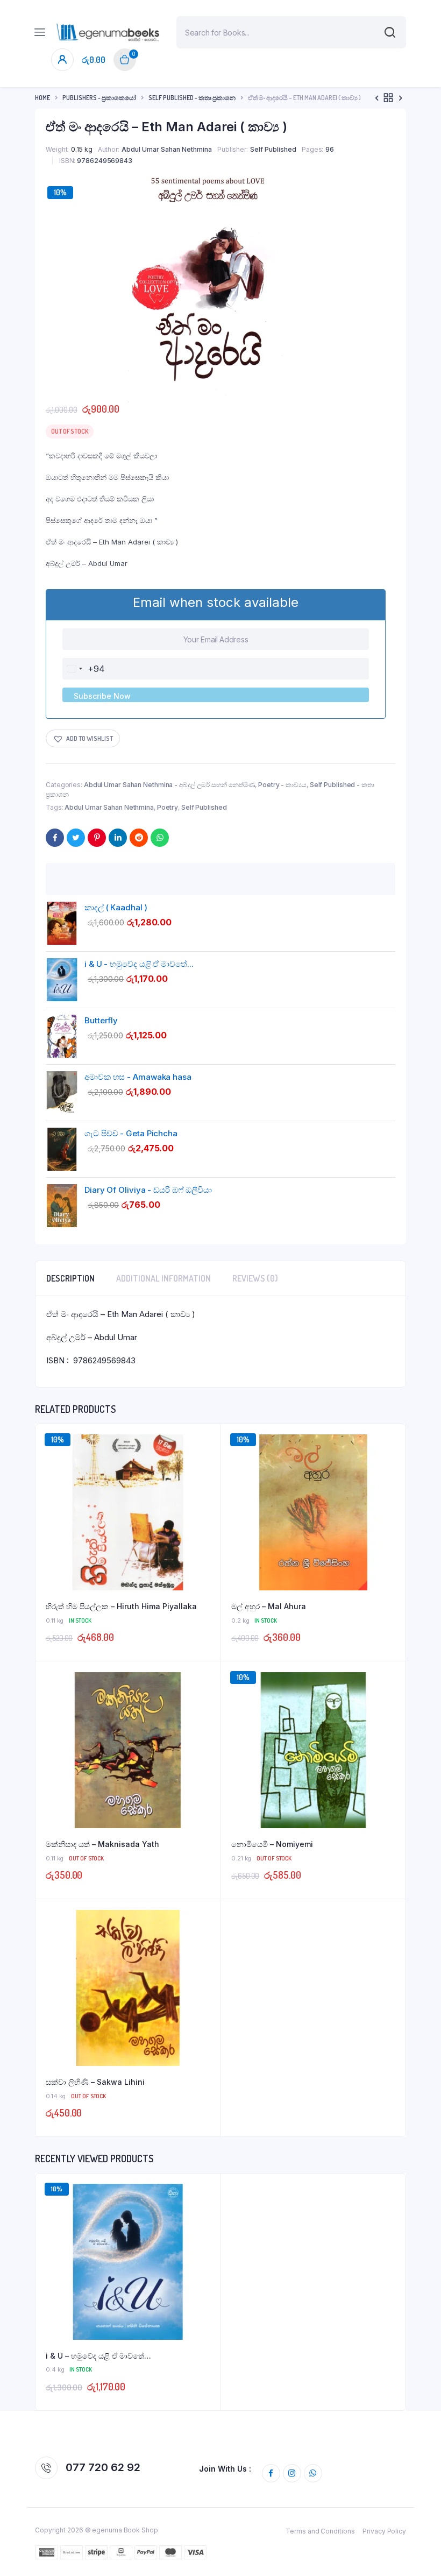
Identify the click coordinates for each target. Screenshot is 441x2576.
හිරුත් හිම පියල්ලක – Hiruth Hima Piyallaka (121, 1606)
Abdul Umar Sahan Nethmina (167, 149)
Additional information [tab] (163, 1278)
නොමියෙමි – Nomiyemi (272, 1844)
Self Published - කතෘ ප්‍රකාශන (192, 98)
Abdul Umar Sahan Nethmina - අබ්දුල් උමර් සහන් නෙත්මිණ (170, 785)
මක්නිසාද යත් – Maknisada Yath (102, 1844)
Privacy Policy (384, 2531)
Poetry (168, 807)
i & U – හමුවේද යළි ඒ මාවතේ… (98, 2356)
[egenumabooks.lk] (108, 32)
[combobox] (84, 669)
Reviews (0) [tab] (255, 1278)
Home (42, 98)
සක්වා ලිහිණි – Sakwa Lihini (95, 2082)
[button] (83, 738)
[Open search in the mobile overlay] (291, 32)
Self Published (273, 149)
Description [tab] (70, 1278)
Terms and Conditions (320, 2531)
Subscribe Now (102, 696)
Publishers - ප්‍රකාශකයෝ (99, 98)
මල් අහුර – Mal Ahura (269, 1606)
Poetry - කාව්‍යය (282, 785)
